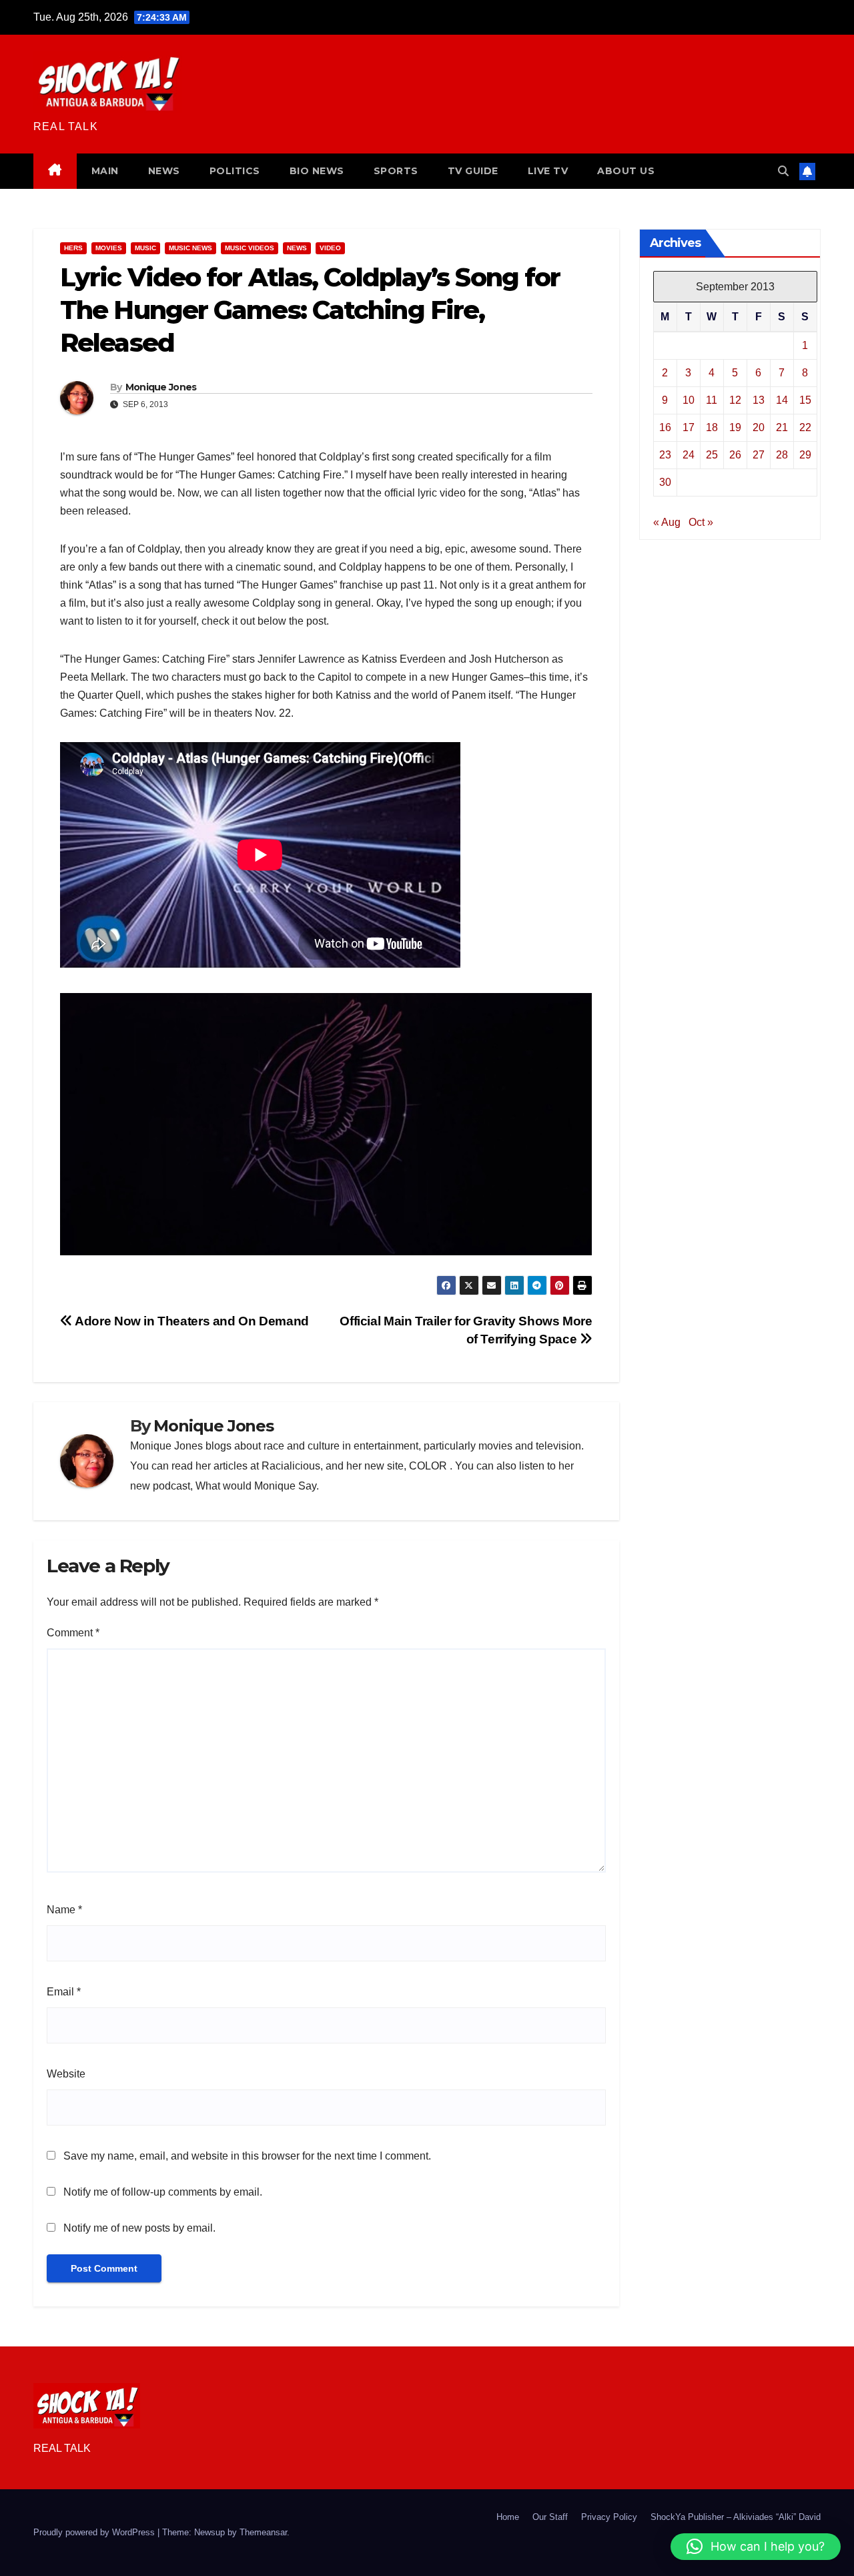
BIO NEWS (317, 171)
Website (66, 2074)
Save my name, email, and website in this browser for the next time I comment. (247, 2156)
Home (508, 2517)
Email (64, 1992)
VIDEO (330, 248)
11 (712, 400)
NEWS (164, 171)
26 (735, 455)
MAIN (105, 171)
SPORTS (396, 171)
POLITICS (235, 171)
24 (689, 455)
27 (759, 455)
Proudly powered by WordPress (95, 2532)
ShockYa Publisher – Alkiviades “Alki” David (736, 2517)
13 (759, 400)
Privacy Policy (609, 2517)
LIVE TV (548, 171)
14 (782, 400)
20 (759, 427)
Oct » (701, 522)
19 (735, 427)
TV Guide (473, 171)
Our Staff (550, 2517)
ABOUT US (626, 171)
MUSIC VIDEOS (250, 248)
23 (665, 455)
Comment (73, 1633)
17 (689, 427)
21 (782, 427)
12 (735, 400)
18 (712, 427)
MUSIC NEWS (190, 248)
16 (665, 427)
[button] (783, 171)
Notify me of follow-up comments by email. (163, 2192)
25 (712, 455)
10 (689, 400)
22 (805, 427)
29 (805, 455)
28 (782, 455)
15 (805, 400)
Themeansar (263, 2532)
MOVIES (109, 248)
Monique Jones (161, 387)
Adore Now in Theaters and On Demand (191, 1321)
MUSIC (145, 248)
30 (665, 482)
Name (64, 1910)
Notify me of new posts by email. (139, 2228)
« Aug (667, 522)
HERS (73, 248)
